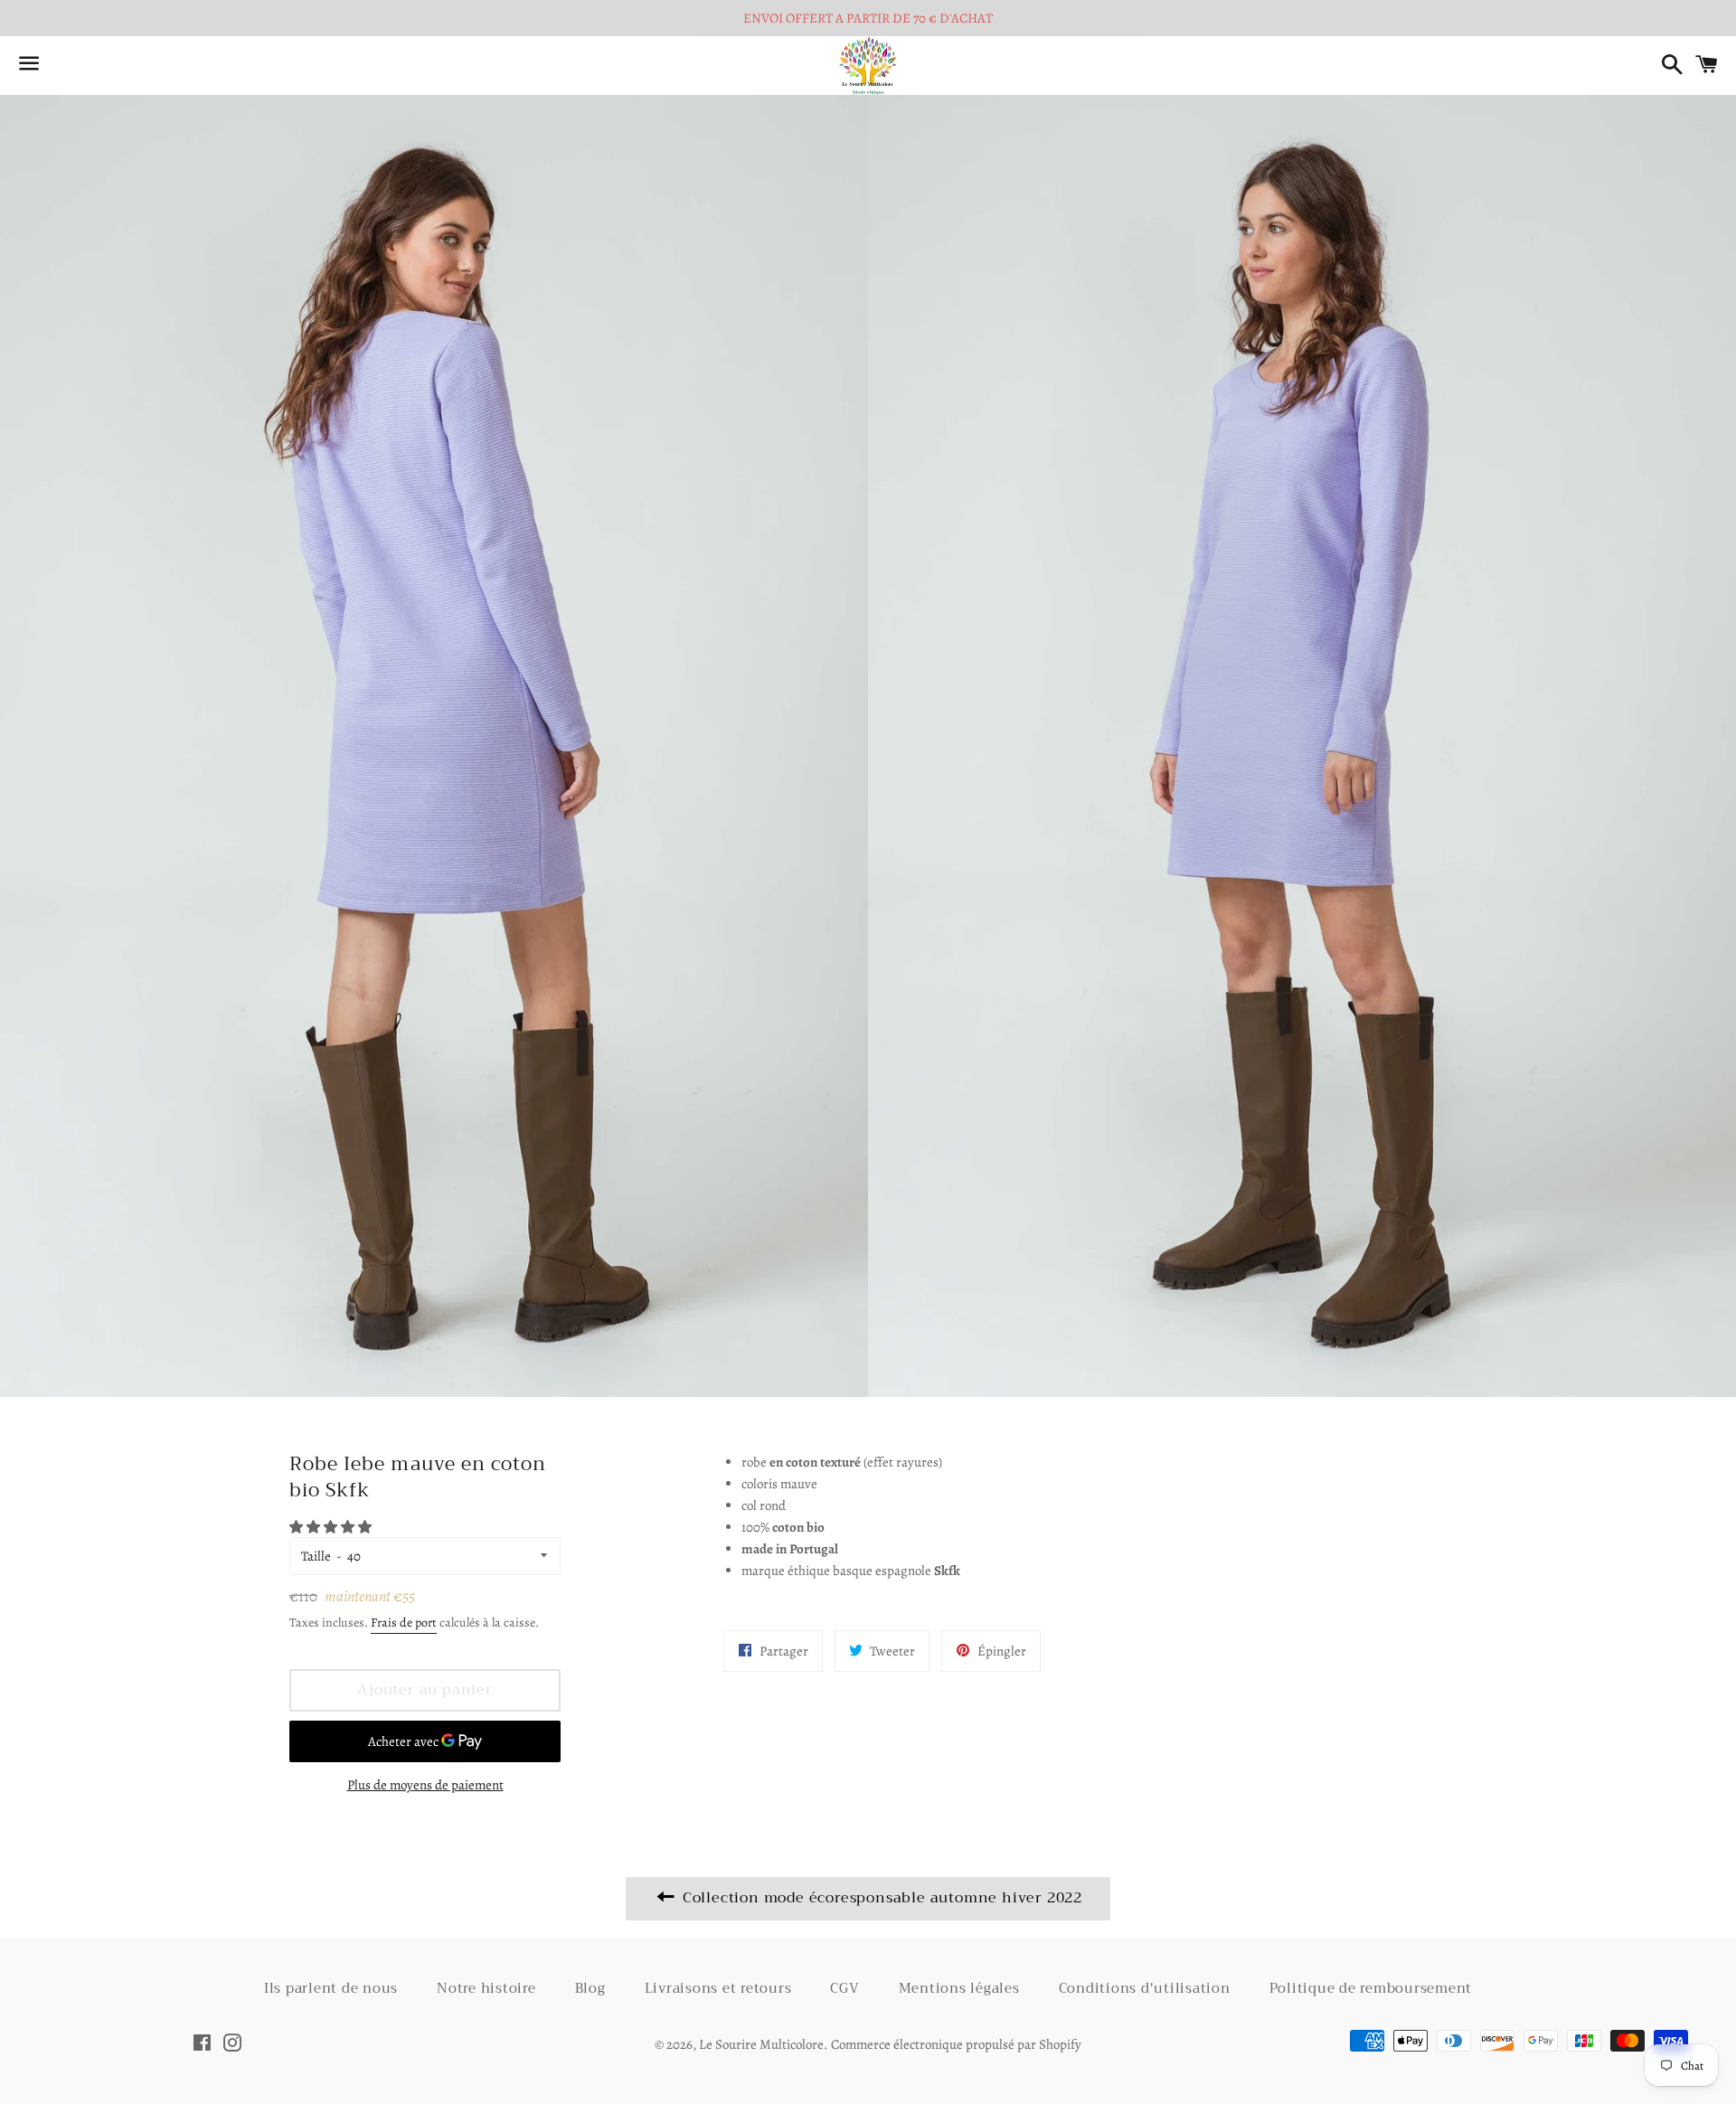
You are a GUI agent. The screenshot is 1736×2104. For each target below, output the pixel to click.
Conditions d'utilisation (1145, 1988)
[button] (332, 1527)
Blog (590, 1988)
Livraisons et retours (718, 1988)
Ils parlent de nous (331, 1988)
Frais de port (404, 1623)
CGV (844, 1988)
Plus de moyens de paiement (425, 1785)
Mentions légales (959, 1988)
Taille (316, 1556)
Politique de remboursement (1371, 1988)
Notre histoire (486, 1988)
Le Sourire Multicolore (761, 2044)
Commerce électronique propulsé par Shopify (956, 2044)
